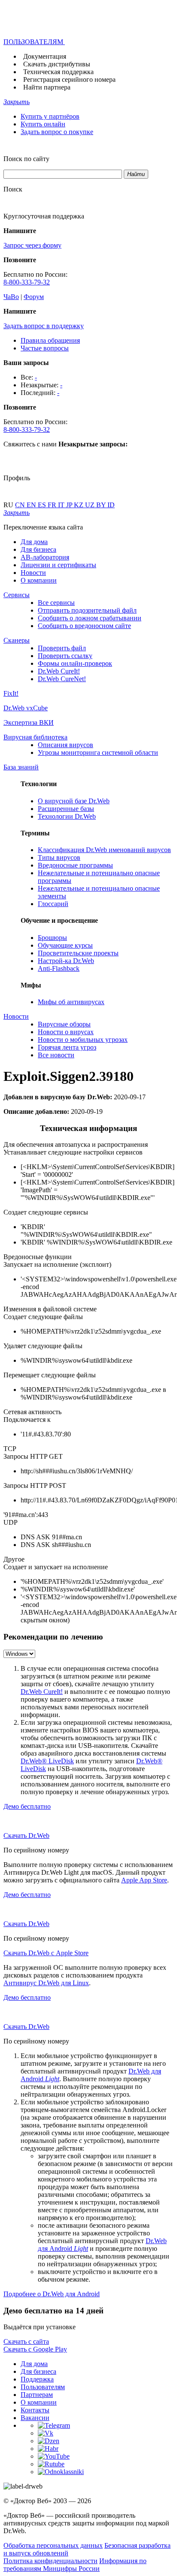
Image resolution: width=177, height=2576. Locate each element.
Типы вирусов (59, 857)
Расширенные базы (66, 809)
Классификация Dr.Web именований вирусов (104, 850)
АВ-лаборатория (45, 557)
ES (43, 505)
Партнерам (37, 2395)
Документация (45, 56)
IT (62, 505)
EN (32, 505)
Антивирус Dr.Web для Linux (46, 1983)
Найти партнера (47, 87)
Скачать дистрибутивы (57, 64)
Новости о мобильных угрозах (83, 1040)
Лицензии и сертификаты (58, 565)
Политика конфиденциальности (50, 2561)
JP (70, 505)
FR (53, 505)
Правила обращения (50, 340)
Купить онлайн (43, 124)
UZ (91, 505)
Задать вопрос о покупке (57, 132)
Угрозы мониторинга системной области (98, 752)
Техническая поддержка (58, 72)
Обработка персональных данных (53, 2545)
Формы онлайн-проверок (75, 663)
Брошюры (52, 938)
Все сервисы (56, 603)
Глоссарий (53, 904)
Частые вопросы (45, 348)
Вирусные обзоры (64, 1024)
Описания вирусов (66, 745)
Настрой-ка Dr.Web (66, 961)
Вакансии (35, 2418)
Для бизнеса (38, 549)
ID (111, 505)
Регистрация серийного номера (69, 79)
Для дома (34, 542)
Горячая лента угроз (67, 1047)
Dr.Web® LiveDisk (47, 1761)
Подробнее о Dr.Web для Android (52, 2294)
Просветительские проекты (78, 953)
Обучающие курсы (65, 945)
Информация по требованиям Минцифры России (75, 2565)
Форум (34, 297)
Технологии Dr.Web (67, 816)
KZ (79, 505)
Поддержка (37, 2379)
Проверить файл (62, 648)
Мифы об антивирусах (71, 1002)
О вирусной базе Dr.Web (74, 801)
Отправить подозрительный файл (87, 610)
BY (102, 505)
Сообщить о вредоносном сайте (84, 626)
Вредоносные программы (75, 865)
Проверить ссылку (65, 656)
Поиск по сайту (26, 159)
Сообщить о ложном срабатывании (90, 618)
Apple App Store (144, 1880)
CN (21, 505)
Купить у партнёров (50, 116)
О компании (39, 580)
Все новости (56, 1055)
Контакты (35, 2410)
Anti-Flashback (59, 968)
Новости (33, 573)
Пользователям (43, 2387)
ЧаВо (11, 297)
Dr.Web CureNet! (62, 679)
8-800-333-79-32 (27, 282)
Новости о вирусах (66, 1032)
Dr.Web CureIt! (59, 671)
